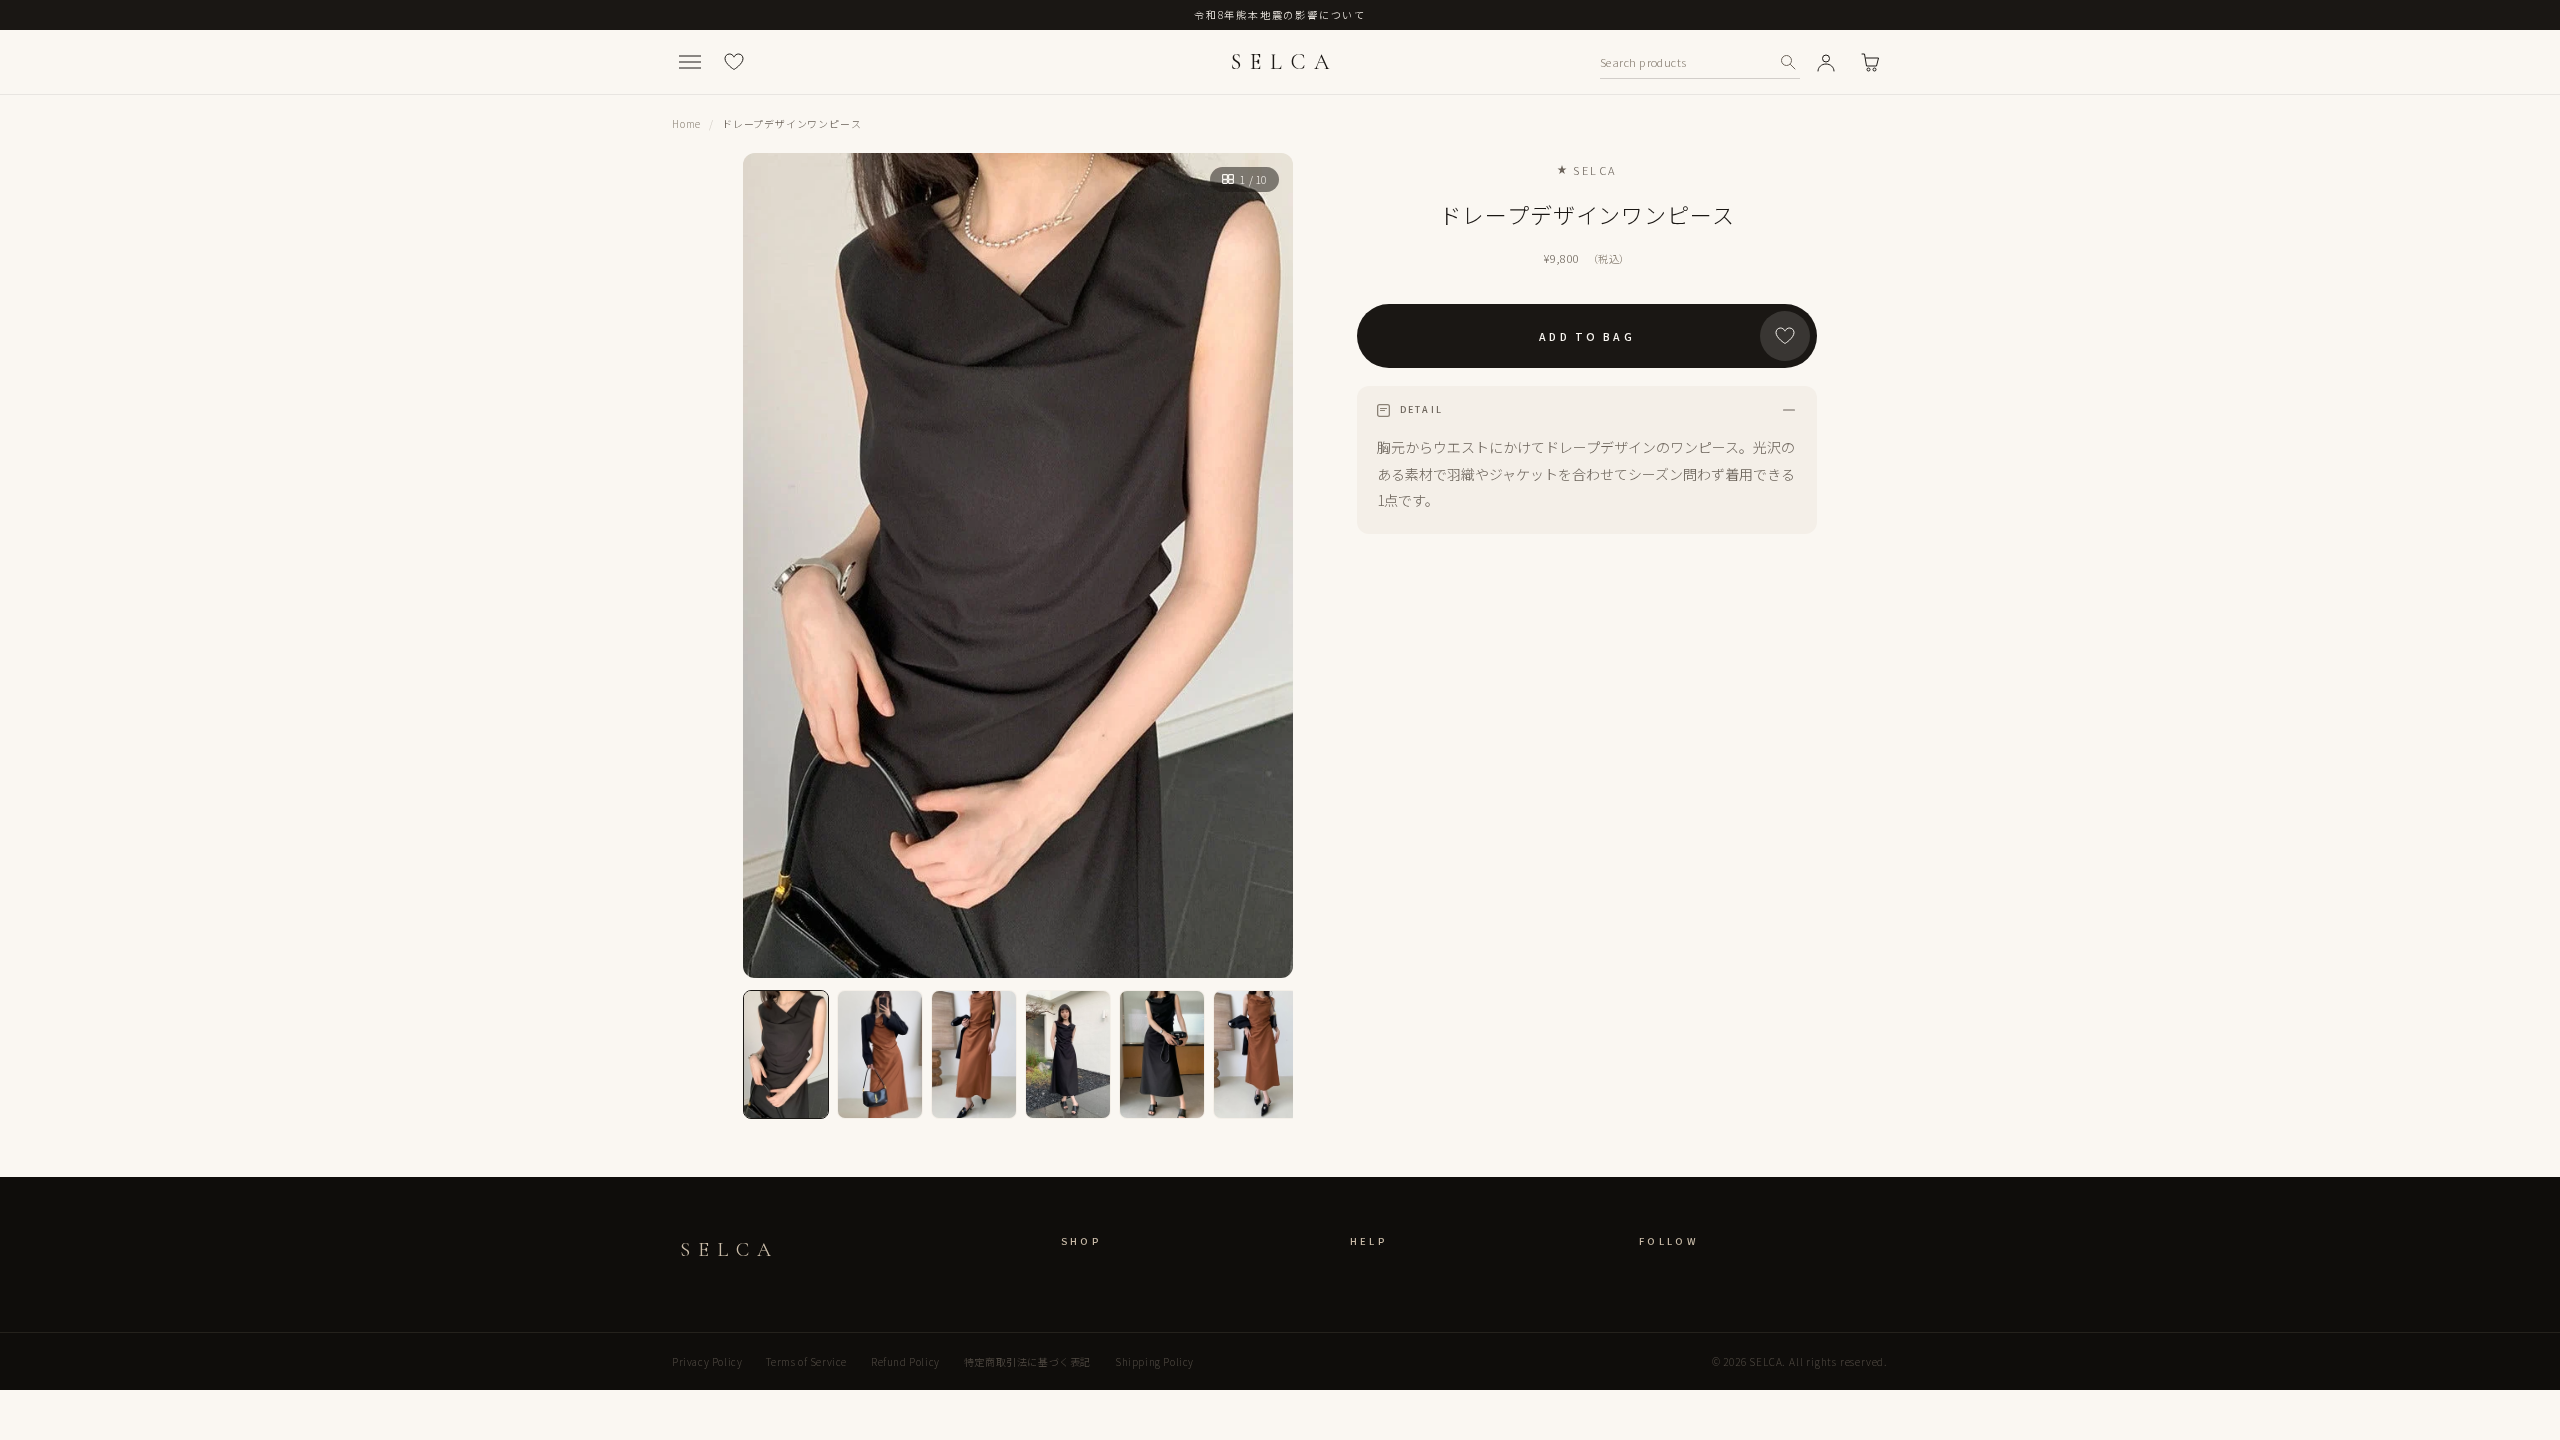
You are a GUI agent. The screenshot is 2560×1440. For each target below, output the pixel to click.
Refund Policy (905, 1361)
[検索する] (1788, 62)
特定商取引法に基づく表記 (1027, 1361)
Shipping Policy (1154, 1361)
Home (686, 123)
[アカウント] (1826, 62)
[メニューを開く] (690, 62)
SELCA (1284, 62)
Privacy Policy (707, 1361)
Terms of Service (806, 1361)
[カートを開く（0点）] (1870, 62)
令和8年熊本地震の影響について (1280, 14)
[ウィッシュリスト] (734, 62)
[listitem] (786, 1054)
